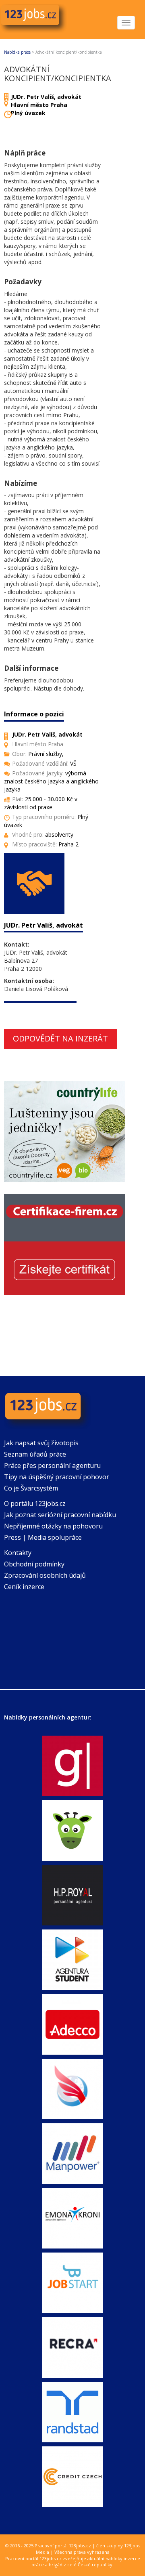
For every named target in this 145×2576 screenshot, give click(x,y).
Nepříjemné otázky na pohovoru (53, 1526)
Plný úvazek (28, 113)
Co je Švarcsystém (31, 1488)
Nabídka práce (17, 52)
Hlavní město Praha (39, 105)
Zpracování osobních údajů (45, 1575)
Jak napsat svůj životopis (41, 1443)
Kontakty (18, 1553)
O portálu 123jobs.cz (35, 1503)
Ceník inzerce (24, 1587)
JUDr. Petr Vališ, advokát (46, 97)
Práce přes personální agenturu (52, 1465)
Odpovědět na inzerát (60, 1038)
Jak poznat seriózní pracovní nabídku (60, 1515)
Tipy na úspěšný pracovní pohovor (57, 1477)
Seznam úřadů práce (35, 1454)
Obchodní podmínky (34, 1564)
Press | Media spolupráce (43, 1537)
